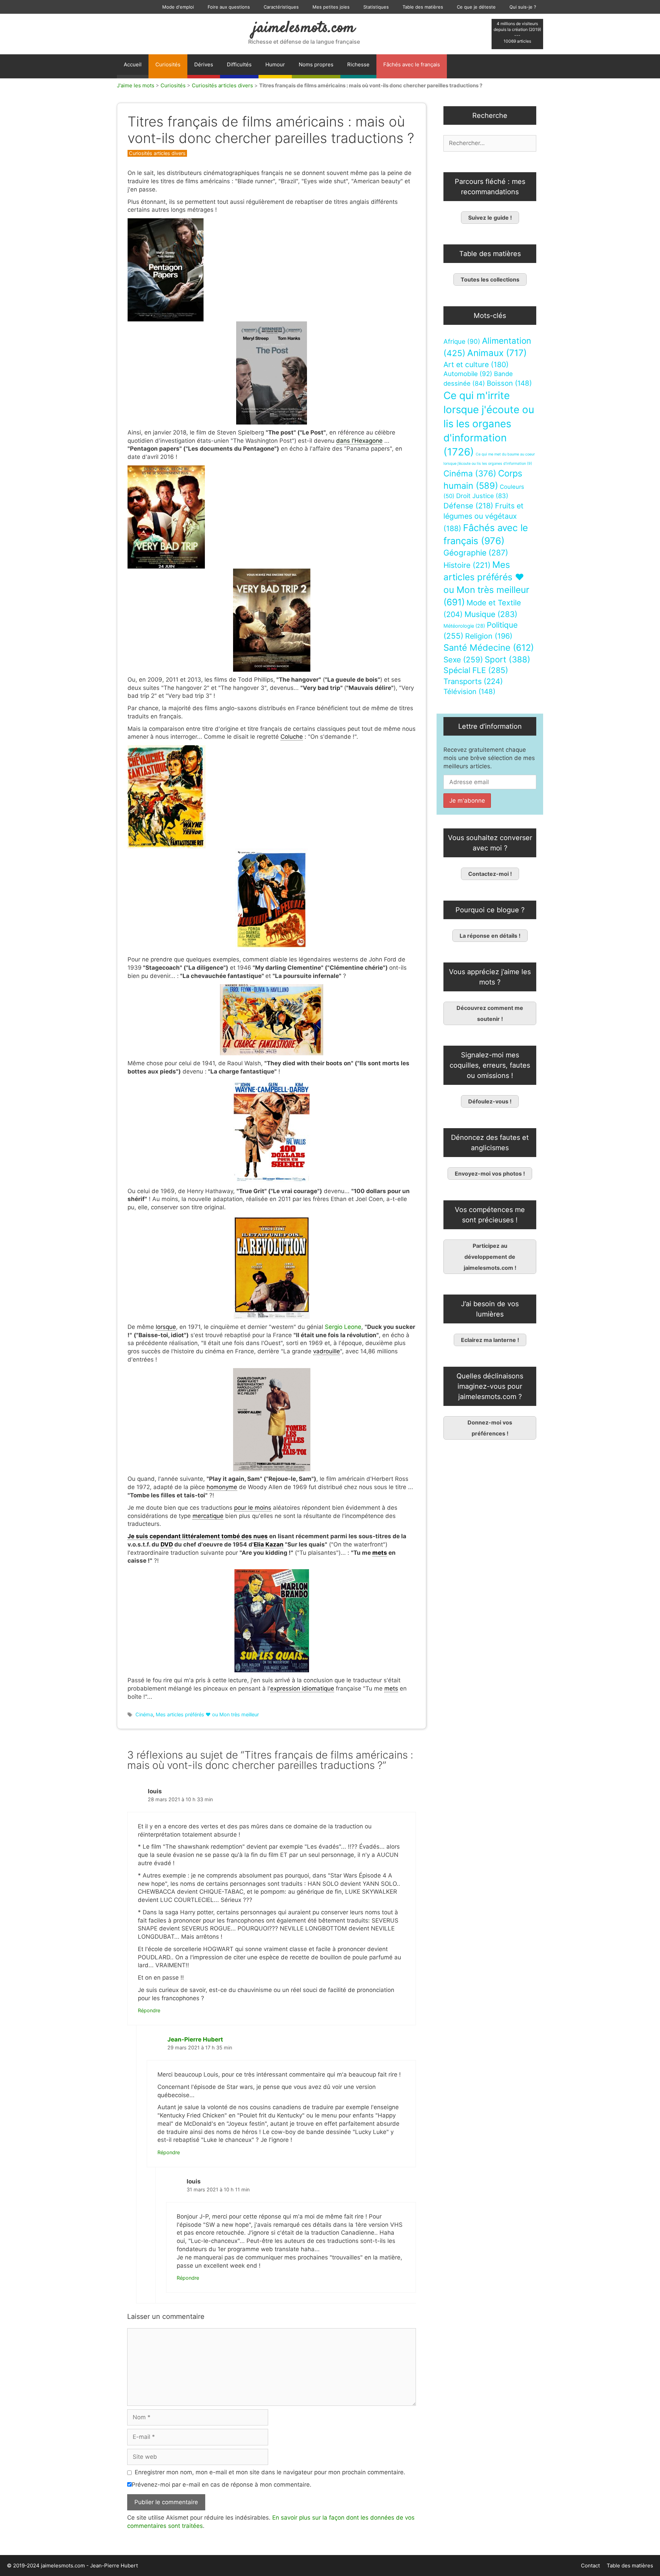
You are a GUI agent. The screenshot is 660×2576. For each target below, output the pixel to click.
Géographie (476, 553)
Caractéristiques (281, 7)
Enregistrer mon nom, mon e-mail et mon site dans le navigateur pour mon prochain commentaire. (270, 2472)
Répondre (149, 2010)
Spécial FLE (476, 670)
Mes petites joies (331, 7)
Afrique (462, 342)
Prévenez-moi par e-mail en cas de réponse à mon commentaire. (222, 2485)
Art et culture (476, 365)
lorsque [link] (166, 1327)
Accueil (133, 64)
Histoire (467, 565)
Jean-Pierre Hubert (195, 2039)
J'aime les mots (136, 85)
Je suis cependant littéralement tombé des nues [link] (198, 1536)
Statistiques (376, 7)
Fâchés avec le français (412, 64)
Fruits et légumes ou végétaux (483, 517)
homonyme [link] (222, 1487)
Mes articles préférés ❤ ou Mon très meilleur (207, 1714)
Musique (491, 614)
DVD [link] (167, 1544)
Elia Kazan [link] (269, 1544)
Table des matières (423, 7)
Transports (473, 681)
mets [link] (380, 1553)
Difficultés (239, 64)
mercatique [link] (208, 1516)
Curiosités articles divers (222, 85)
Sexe (463, 659)
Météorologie (464, 626)
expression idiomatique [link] (302, 1688)
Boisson (509, 383)
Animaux (497, 353)
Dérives (204, 64)
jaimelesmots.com (304, 28)
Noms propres (316, 64)
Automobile (468, 374)
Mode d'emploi (178, 7)
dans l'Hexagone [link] (359, 441)
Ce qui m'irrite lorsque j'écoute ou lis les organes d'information (489, 424)
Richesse (358, 64)
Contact (590, 2566)
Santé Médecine (489, 647)
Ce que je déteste (476, 7)
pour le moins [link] (253, 1508)
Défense (468, 506)
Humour (275, 64)
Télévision (469, 691)
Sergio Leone (343, 1327)
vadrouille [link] (327, 1351)
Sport (508, 659)
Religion (489, 636)
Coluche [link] (292, 737)
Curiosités (168, 64)
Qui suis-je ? (523, 7)
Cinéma (144, 1714)
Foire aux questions (229, 7)
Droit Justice (482, 496)
